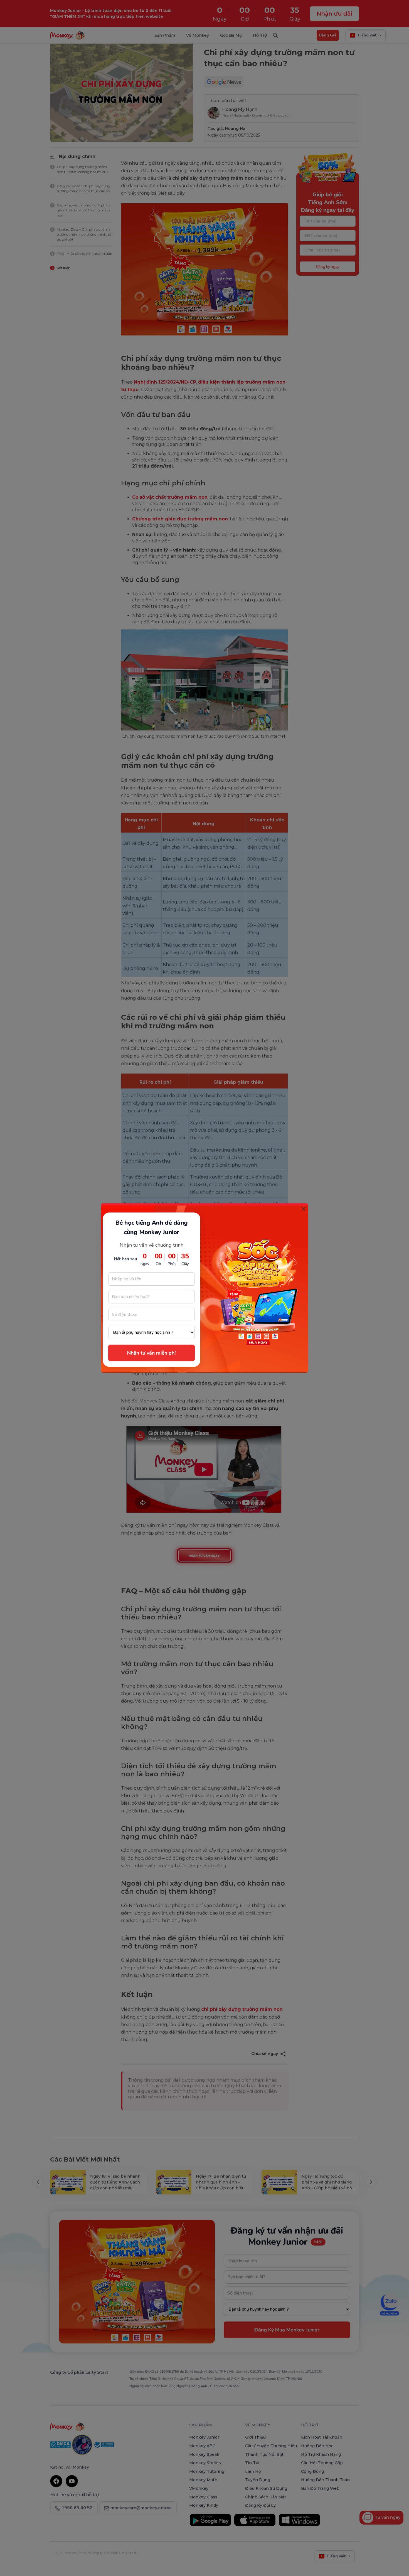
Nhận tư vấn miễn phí (151, 1353)
